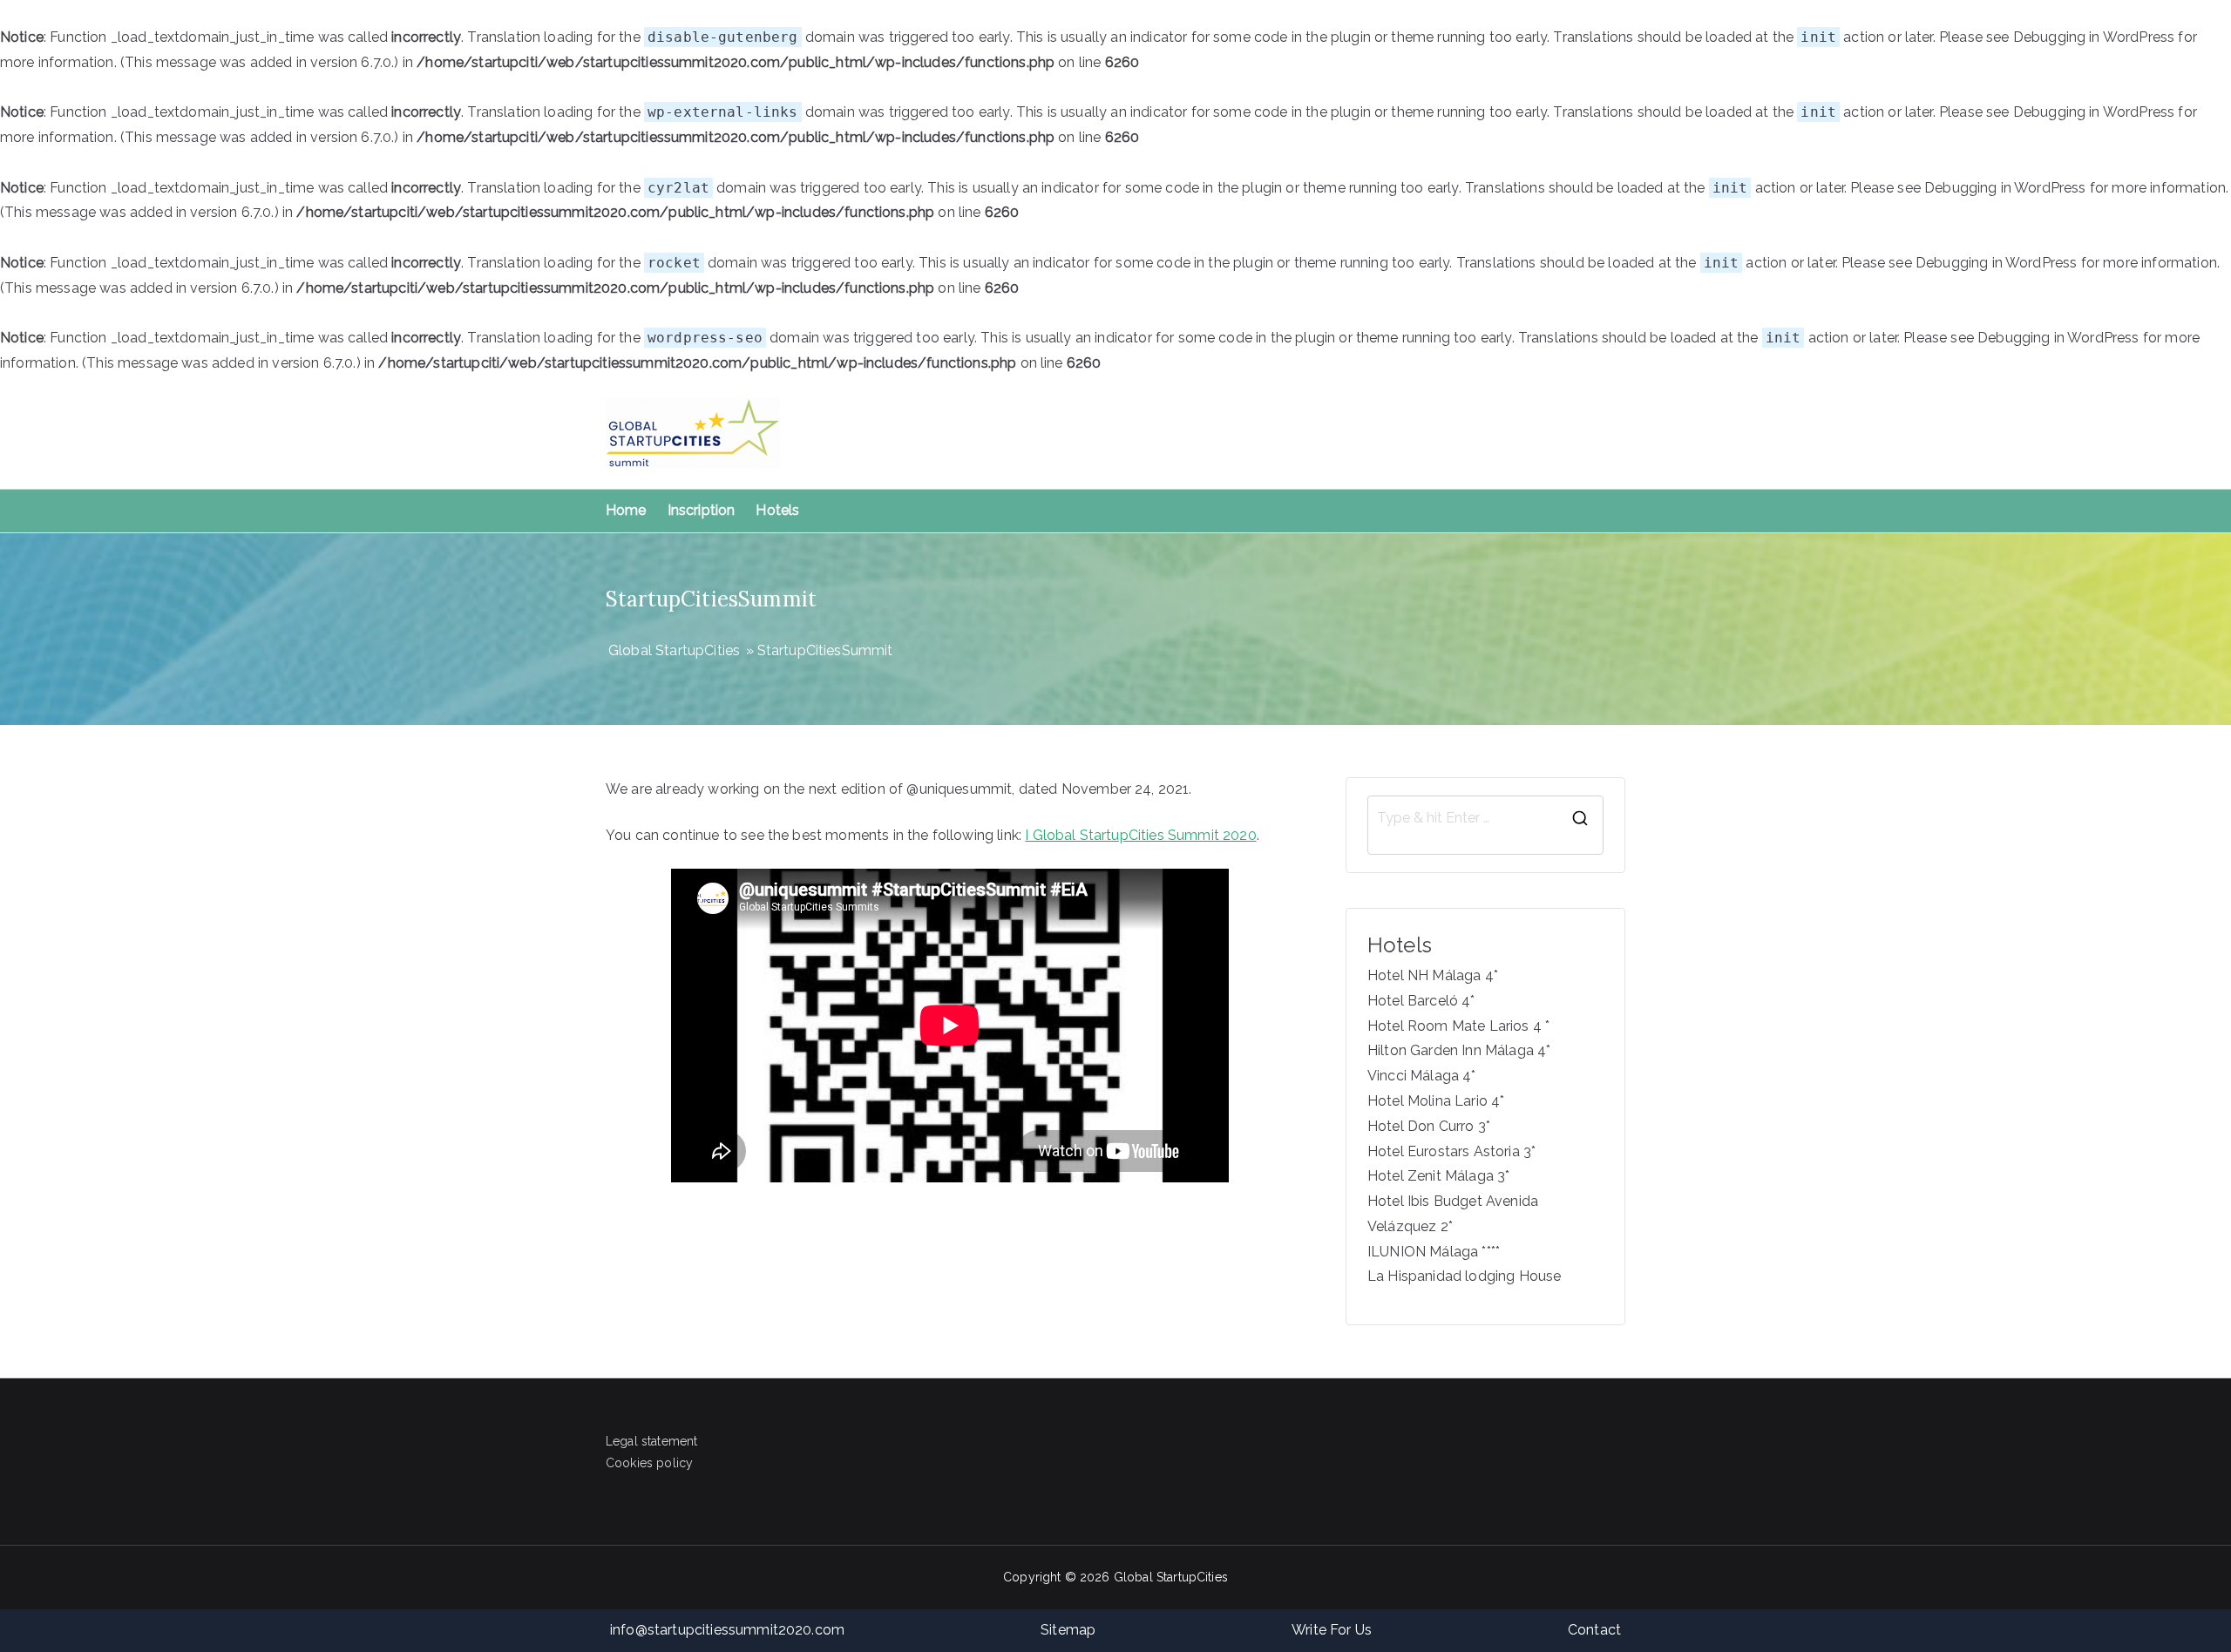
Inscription (702, 510)
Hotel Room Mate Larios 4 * (1458, 1026)
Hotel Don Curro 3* (1429, 1126)
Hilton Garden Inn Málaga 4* (1459, 1050)
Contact (1594, 1630)
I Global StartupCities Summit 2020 (1140, 835)
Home (626, 510)
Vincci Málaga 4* (1422, 1076)
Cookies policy (649, 1463)
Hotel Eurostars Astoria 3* (1451, 1151)
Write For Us (1332, 1630)
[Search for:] (1485, 818)
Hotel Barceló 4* (1421, 1001)
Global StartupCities (1171, 1577)
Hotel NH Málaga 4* (1433, 975)
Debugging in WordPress (2094, 37)
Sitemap (1068, 1630)
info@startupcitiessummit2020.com (727, 1630)
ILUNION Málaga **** (1434, 1252)
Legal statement (651, 1441)
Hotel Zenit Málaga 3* (1438, 1176)
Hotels (777, 510)
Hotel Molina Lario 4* (1436, 1101)
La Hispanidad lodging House (1464, 1276)
